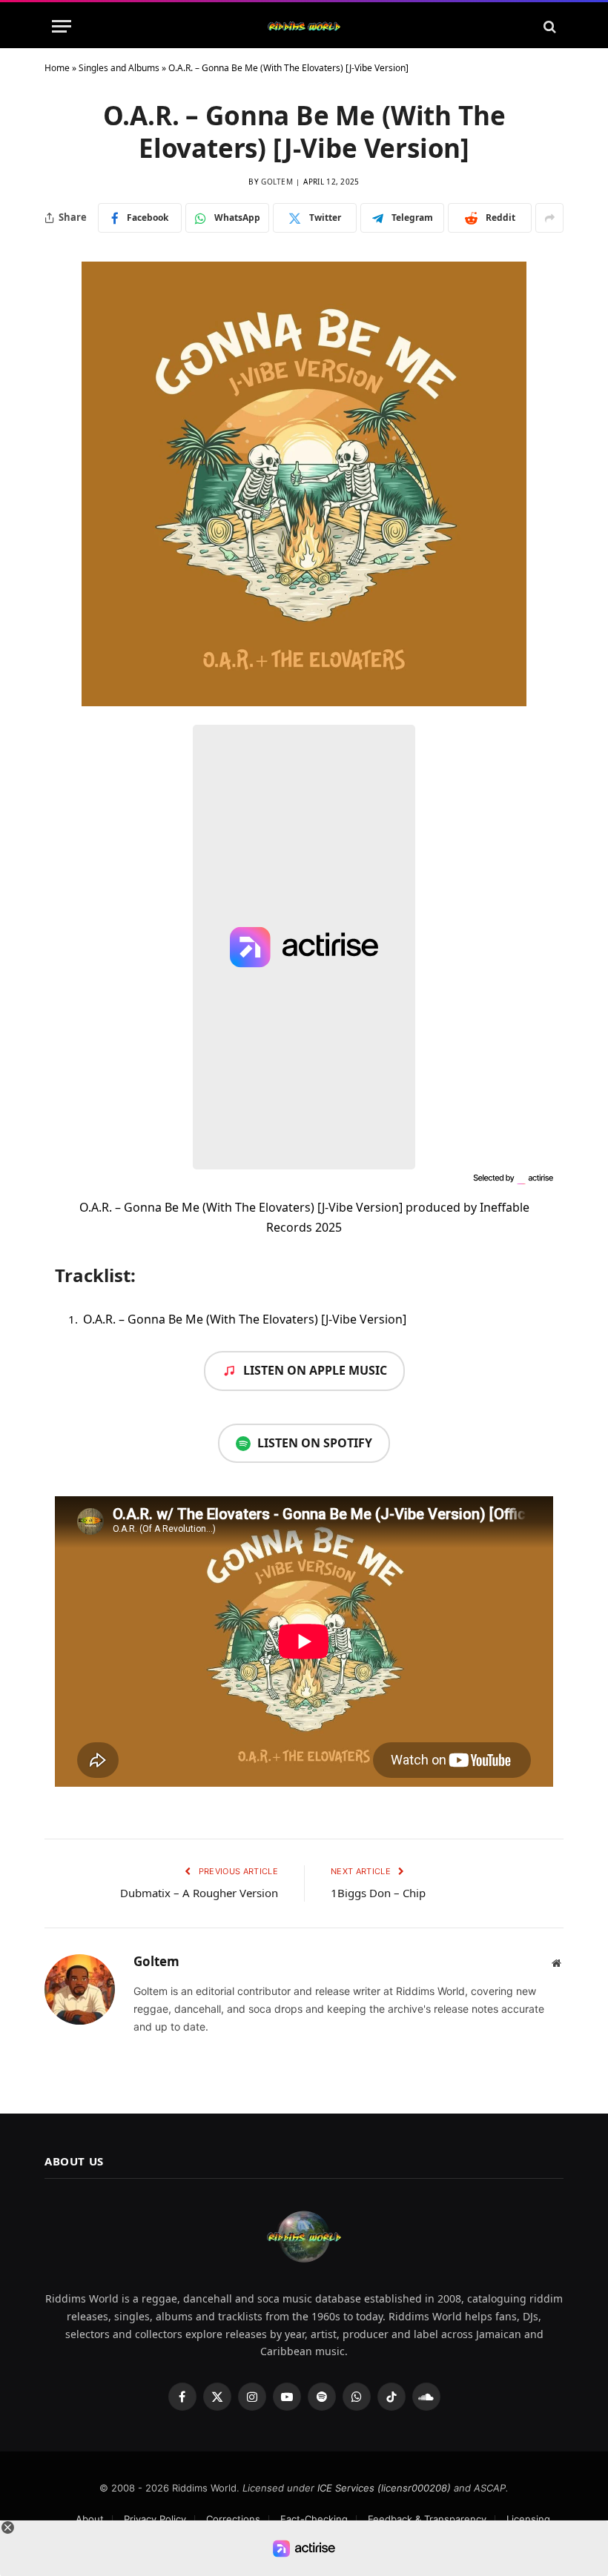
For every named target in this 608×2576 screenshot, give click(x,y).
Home (57, 68)
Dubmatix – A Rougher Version (199, 1893)
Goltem (277, 182)
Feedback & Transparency (427, 2519)
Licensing (528, 2519)
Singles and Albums (119, 68)
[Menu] (62, 26)
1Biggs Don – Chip (378, 1893)
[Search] (548, 26)
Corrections (233, 2519)
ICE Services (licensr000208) (384, 2488)
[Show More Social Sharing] (549, 218)
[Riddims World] (304, 26)
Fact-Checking (314, 2519)
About (90, 2519)
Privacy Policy (155, 2519)
